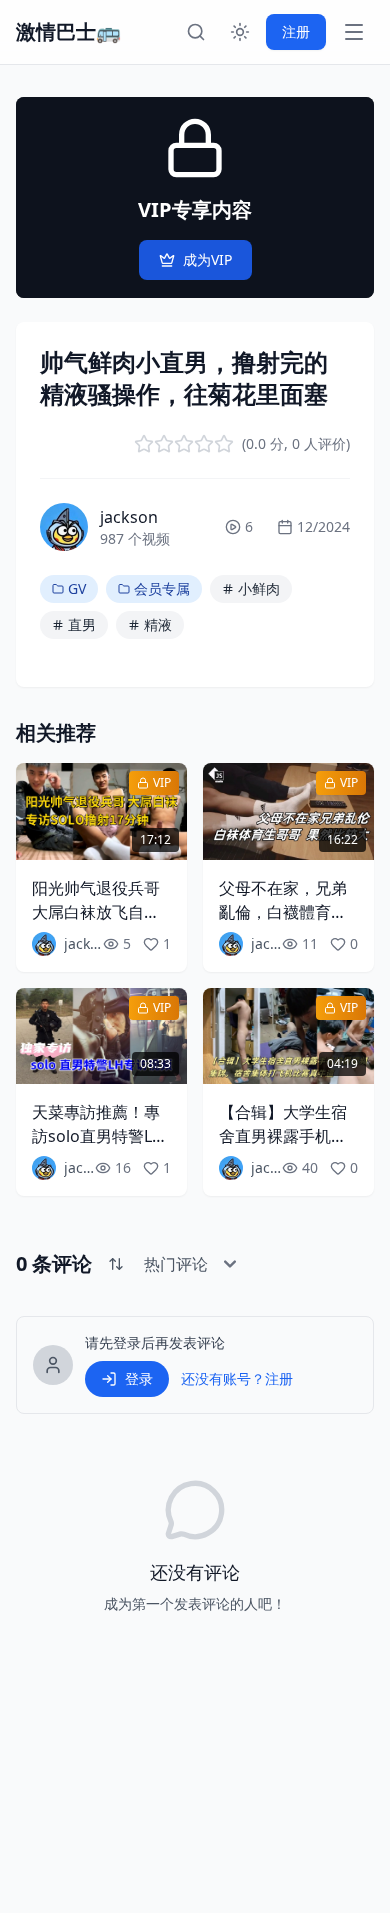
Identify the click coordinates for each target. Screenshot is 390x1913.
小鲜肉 (259, 588)
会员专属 (162, 588)
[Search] (196, 32)
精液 (158, 624)
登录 (139, 1378)
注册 (296, 31)
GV (77, 588)
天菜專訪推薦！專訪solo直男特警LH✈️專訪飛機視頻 (98, 1136)
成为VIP (207, 259)
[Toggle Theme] (240, 32)
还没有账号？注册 (237, 1378)
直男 (82, 624)
